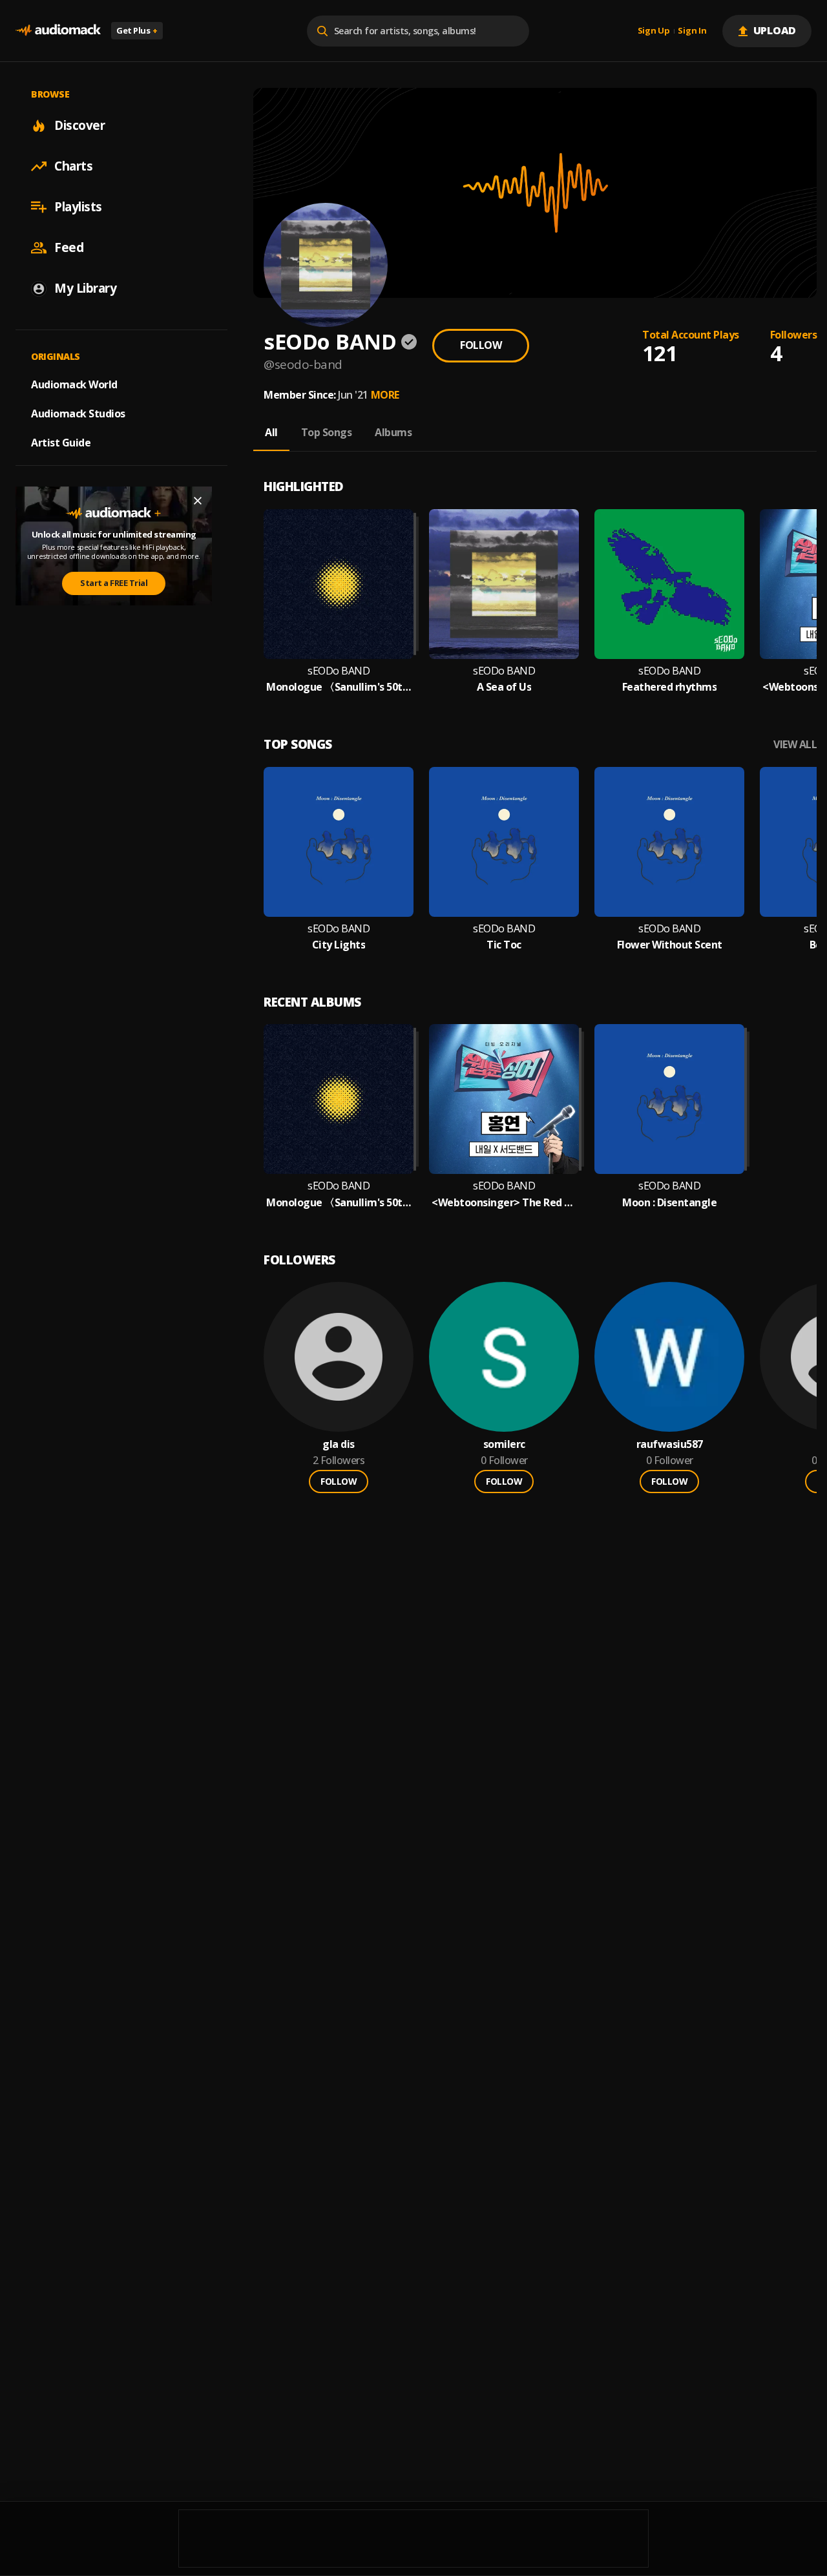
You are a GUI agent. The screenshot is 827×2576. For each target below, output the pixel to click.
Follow (481, 345)
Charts (73, 166)
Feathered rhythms (670, 687)
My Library (85, 288)
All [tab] (271, 432)
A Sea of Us (504, 687)
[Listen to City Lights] (339, 842)
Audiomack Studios (78, 414)
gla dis (339, 1444)
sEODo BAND (339, 671)
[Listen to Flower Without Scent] (669, 842)
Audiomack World (74, 384)
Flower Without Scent (670, 945)
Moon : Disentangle (669, 1203)
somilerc (504, 1444)
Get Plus (137, 30)
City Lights (339, 945)
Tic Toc (504, 945)
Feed (69, 247)
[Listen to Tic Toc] (504, 842)
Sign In (692, 31)
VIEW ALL (795, 745)
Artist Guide (61, 443)
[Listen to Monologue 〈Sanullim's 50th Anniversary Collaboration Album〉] (339, 584)
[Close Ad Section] (198, 501)
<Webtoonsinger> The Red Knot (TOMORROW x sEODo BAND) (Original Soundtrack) (504, 1203)
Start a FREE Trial (114, 583)
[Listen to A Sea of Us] (504, 584)
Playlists (78, 207)
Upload (775, 30)
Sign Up (654, 31)
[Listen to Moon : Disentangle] (669, 1099)
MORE (385, 395)
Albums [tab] (393, 432)
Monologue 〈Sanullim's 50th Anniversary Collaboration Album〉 (339, 687)
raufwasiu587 (670, 1444)
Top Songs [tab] (327, 432)
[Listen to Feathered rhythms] (669, 584)
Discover (79, 125)
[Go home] (58, 31)
